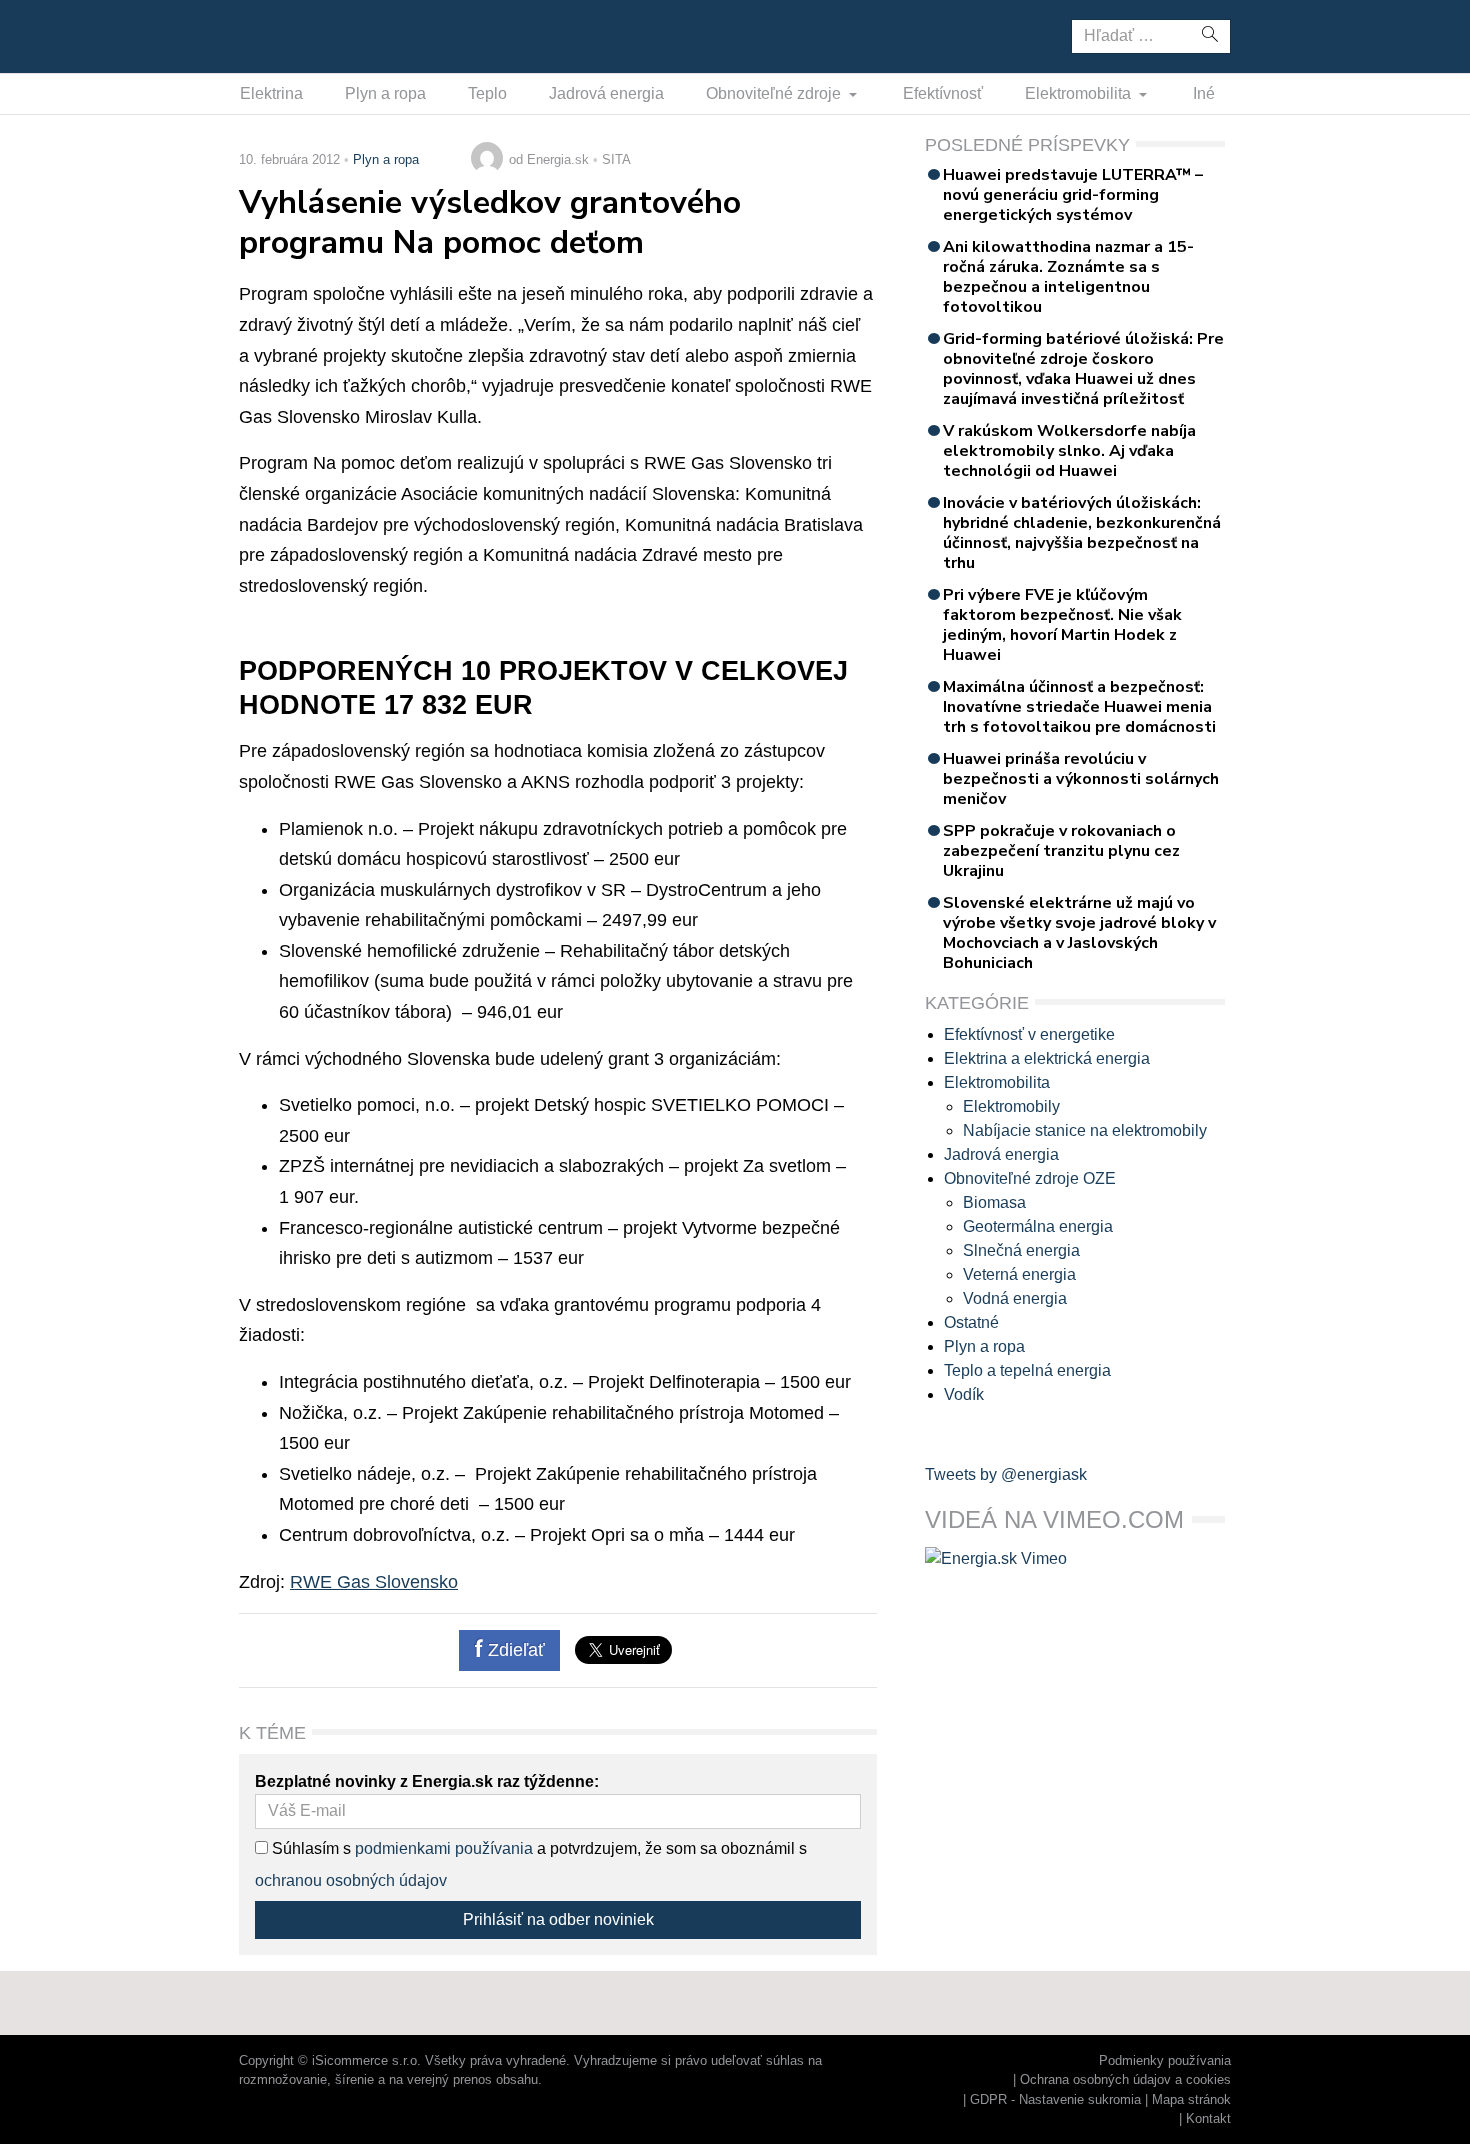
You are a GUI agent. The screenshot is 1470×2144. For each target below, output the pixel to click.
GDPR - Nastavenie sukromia (1055, 2099)
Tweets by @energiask (1006, 1474)
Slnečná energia (1021, 1250)
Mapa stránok (1191, 2099)
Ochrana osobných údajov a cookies (1125, 2079)
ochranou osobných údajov (351, 1880)
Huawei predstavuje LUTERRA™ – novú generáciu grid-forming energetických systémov (1073, 195)
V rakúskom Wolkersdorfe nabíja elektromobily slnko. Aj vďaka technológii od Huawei (1069, 451)
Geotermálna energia (1038, 1226)
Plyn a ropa (385, 93)
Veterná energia (1019, 1274)
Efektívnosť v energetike (1029, 1034)
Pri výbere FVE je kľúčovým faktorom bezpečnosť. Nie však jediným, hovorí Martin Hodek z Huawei (1062, 625)
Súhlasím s (309, 1848)
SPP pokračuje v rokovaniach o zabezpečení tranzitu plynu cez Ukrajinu (1061, 851)
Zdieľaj (301, 35)
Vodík (964, 1394)
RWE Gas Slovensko (374, 1582)
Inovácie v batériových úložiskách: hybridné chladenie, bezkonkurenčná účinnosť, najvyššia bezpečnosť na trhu (1082, 533)
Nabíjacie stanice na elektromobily (1085, 1130)
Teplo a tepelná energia (1027, 1370)
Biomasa (994, 1202)
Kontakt (1208, 2118)
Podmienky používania (1165, 2060)
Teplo (487, 93)
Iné (1204, 93)
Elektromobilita (1080, 93)
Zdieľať (514, 1650)
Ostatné (971, 1322)
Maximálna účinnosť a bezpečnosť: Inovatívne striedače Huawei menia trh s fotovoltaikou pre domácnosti (1079, 707)
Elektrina (271, 93)
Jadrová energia (606, 93)
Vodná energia (1015, 1298)
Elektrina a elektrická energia (1047, 1058)
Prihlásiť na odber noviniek (558, 1919)
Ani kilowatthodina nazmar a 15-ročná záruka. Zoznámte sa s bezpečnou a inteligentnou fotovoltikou (1068, 277)
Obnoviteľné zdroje (775, 93)
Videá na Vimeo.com (1054, 1519)
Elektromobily (1011, 1106)
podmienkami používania (444, 1848)
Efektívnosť (943, 93)
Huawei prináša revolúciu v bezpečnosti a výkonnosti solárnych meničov (1081, 779)
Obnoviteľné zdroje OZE (1030, 1178)
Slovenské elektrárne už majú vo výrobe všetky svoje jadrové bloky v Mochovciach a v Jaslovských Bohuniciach (1079, 933)
